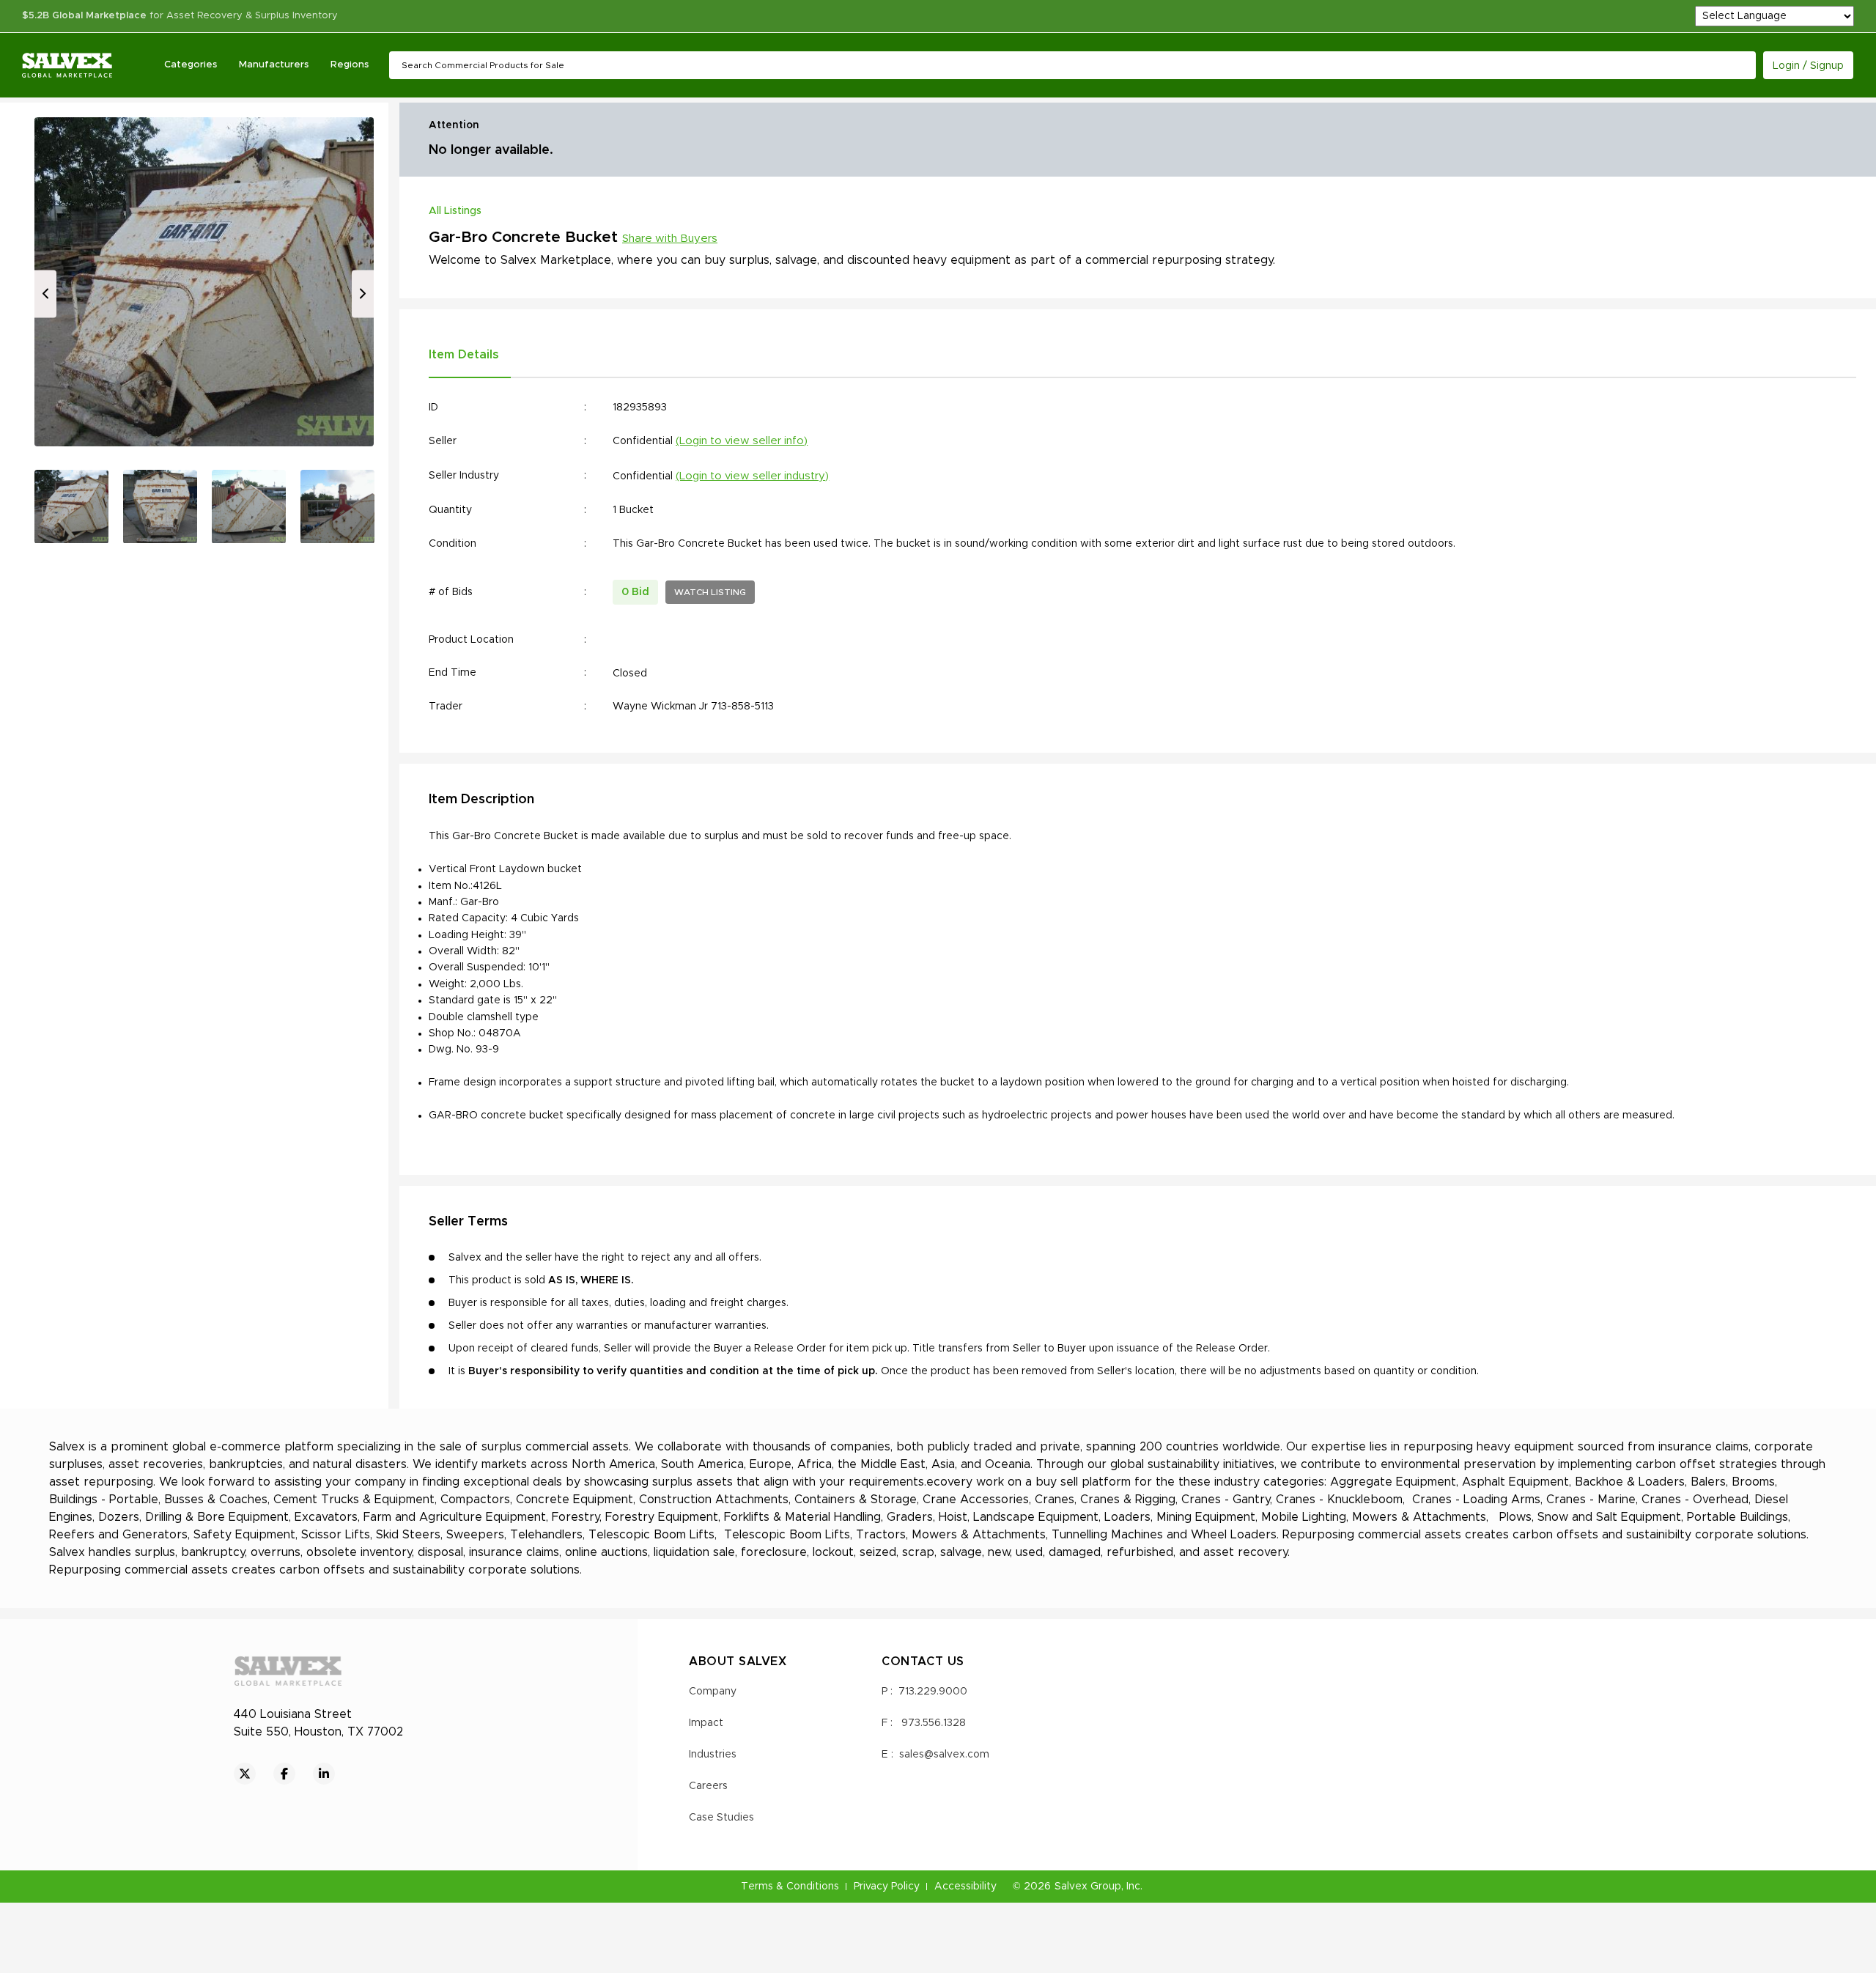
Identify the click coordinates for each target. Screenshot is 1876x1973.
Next (363, 294)
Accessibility (965, 1887)
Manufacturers (274, 65)
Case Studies (721, 1818)
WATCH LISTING (710, 592)
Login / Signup (1808, 66)
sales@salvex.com (944, 1755)
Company (713, 1692)
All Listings (455, 211)
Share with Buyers (670, 239)
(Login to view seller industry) (752, 476)
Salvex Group (1088, 1887)
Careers (708, 1786)
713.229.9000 (933, 1692)
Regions (350, 65)
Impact (706, 1723)
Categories (191, 65)
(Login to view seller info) (742, 441)
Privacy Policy (887, 1887)
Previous (45, 294)
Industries (713, 1755)
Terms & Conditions (790, 1887)
